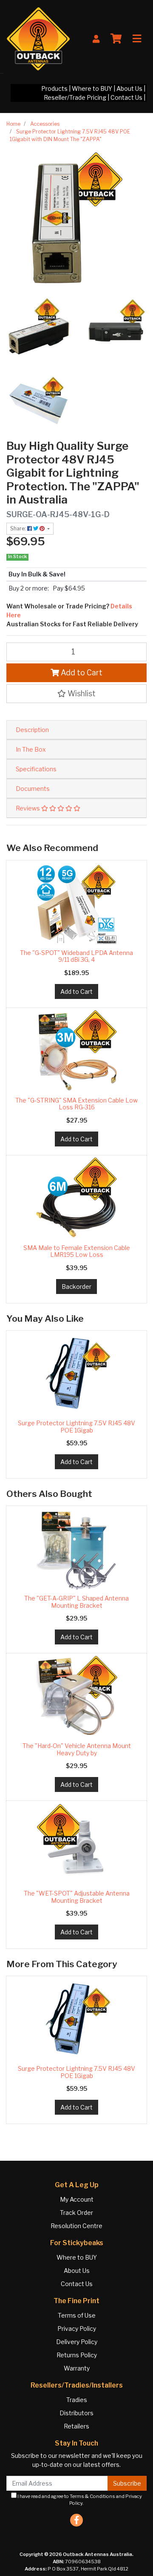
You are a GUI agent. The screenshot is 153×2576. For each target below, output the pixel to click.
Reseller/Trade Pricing (75, 97)
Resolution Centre (76, 2226)
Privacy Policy (77, 2329)
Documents (33, 789)
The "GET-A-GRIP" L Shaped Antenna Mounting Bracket (76, 1602)
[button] (76, 694)
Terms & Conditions (92, 2496)
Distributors (76, 2413)
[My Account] (96, 39)
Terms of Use (77, 2315)
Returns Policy (77, 2355)
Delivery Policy (77, 2342)
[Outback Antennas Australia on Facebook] (76, 2520)
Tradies (77, 2400)
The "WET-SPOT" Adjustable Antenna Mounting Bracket (77, 1897)
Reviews (28, 808)
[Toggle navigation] (137, 39)
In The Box (31, 749)
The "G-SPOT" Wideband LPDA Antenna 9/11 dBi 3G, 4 (76, 956)
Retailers (76, 2426)
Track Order (76, 2213)
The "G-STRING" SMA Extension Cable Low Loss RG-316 (76, 1104)
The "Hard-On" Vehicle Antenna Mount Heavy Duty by (77, 1749)
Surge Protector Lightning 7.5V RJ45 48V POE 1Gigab (76, 1427)
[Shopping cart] (116, 39)
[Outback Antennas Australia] (38, 38)
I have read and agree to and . (79, 2500)
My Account (77, 2199)
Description (32, 730)
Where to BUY (92, 88)
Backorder (76, 1287)
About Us (129, 88)
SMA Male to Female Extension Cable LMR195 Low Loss (77, 1251)
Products (54, 88)
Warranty (77, 2368)
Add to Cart (81, 673)
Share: (19, 528)
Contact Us (126, 97)
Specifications (36, 769)
